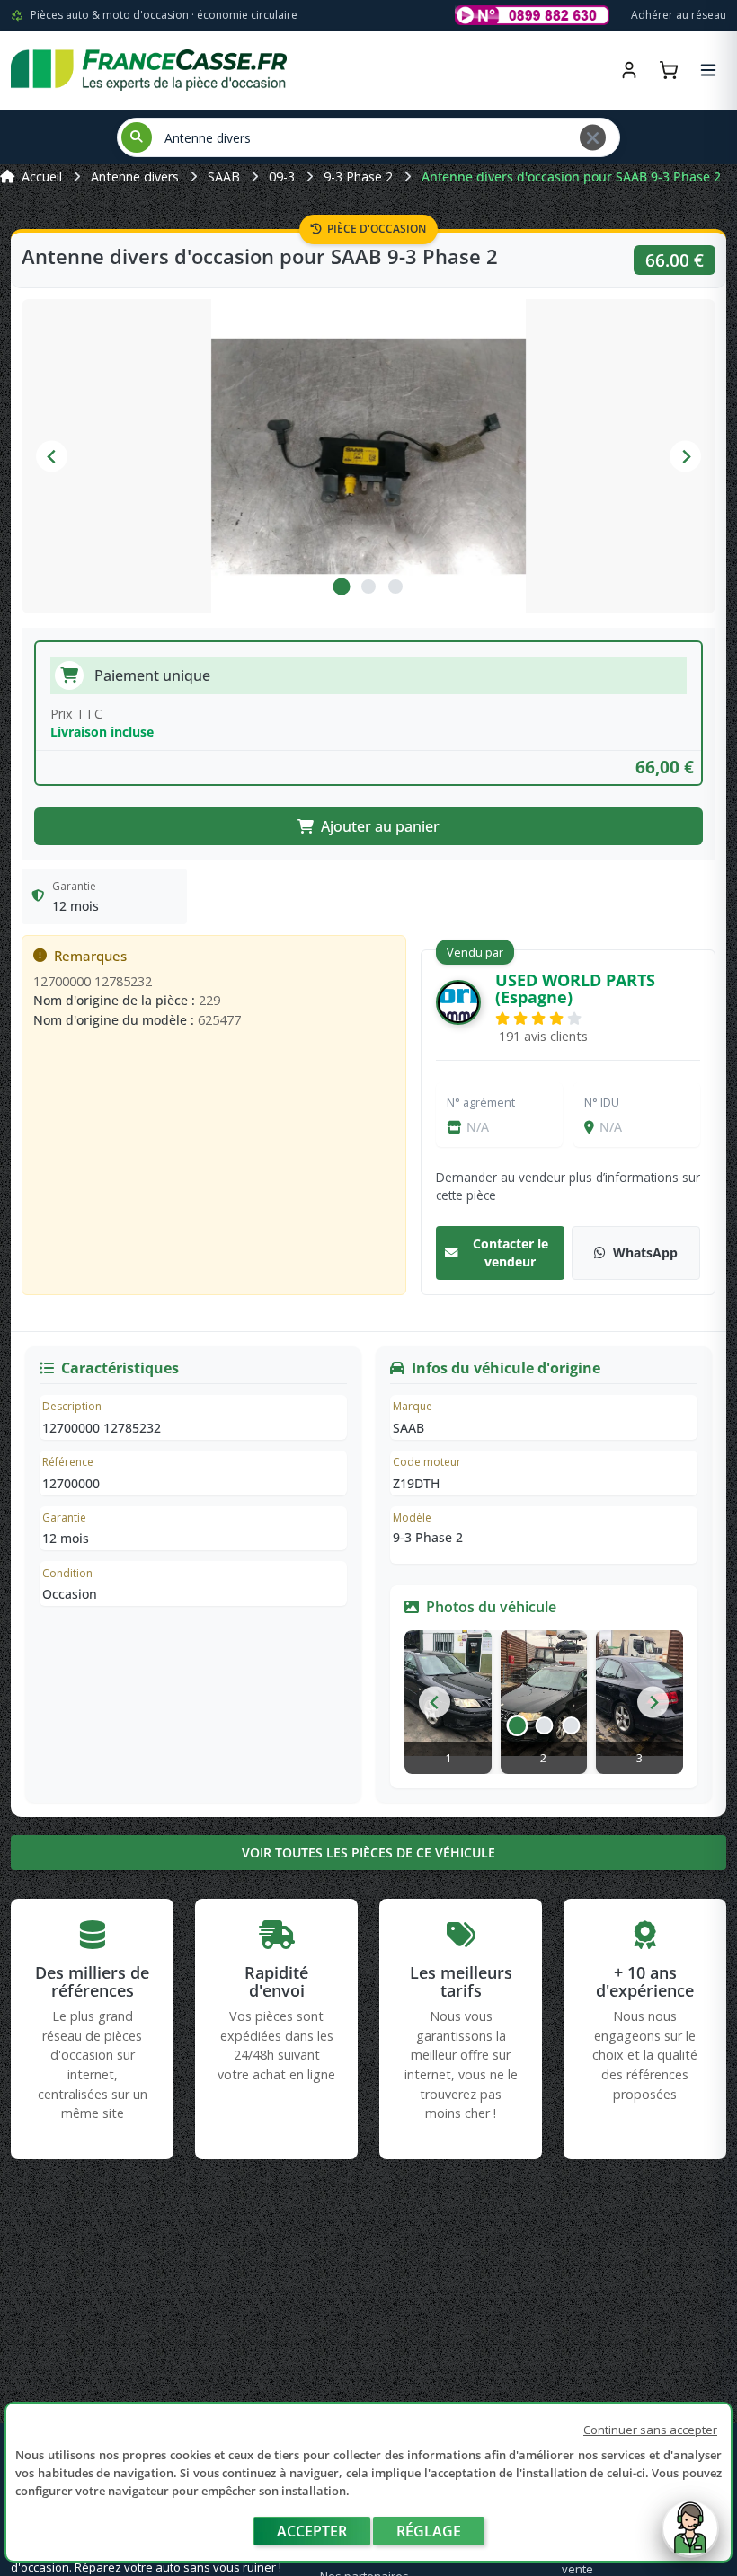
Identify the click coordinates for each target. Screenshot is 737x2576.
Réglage (429, 2531)
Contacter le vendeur (511, 1253)
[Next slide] (685, 457)
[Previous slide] (52, 457)
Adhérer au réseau (679, 15)
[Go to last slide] (435, 1703)
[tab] (342, 587)
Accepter (312, 2531)
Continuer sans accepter (650, 2430)
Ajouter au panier (380, 826)
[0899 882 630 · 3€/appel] (532, 15)
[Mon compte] (629, 70)
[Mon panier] (669, 70)
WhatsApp (645, 1253)
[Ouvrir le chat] (690, 2537)
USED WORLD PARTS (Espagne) (575, 988)
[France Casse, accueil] (149, 70)
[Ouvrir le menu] (708, 70)
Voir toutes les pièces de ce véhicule (368, 1853)
